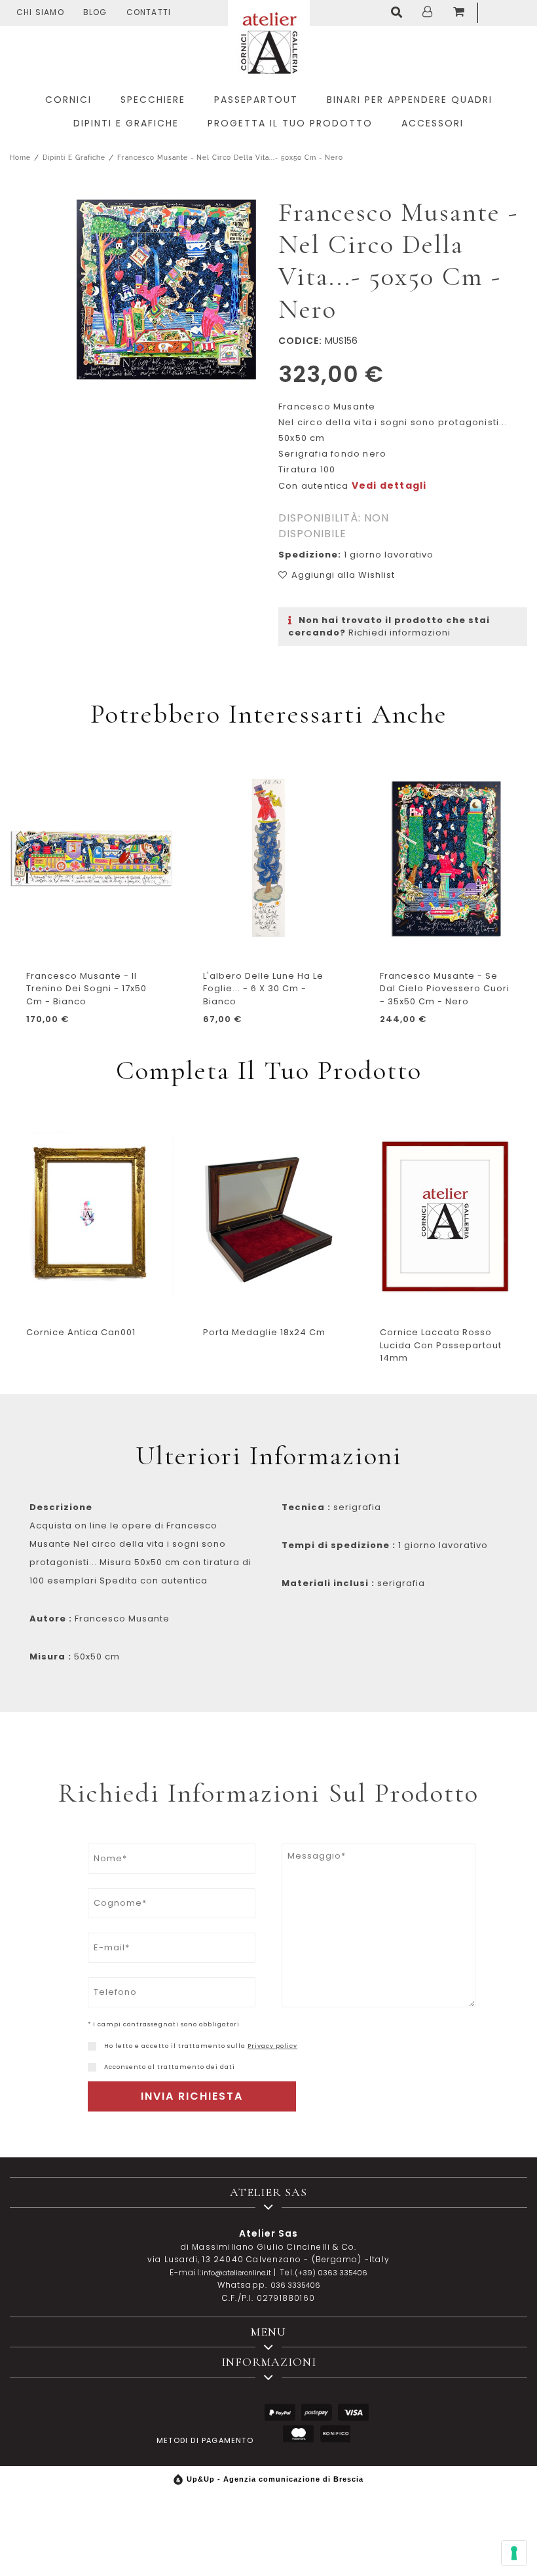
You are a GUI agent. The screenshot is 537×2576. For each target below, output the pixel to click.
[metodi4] (298, 2434)
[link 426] (92, 2067)
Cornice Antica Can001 (81, 1332)
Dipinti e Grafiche (74, 158)
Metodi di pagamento (205, 2440)
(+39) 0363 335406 (331, 2273)
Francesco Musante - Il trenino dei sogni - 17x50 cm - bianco (86, 989)
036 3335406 (295, 2285)
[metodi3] (353, 2413)
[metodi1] (280, 2413)
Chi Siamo (40, 12)
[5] (514, 2553)
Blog (95, 12)
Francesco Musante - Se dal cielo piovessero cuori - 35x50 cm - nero (445, 989)
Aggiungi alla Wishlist (343, 575)
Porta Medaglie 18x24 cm (264, 1332)
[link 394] (399, 13)
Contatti (149, 12)
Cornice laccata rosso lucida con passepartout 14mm (441, 1345)
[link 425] (92, 2046)
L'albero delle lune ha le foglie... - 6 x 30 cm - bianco (263, 989)
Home (20, 158)
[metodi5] (335, 2434)
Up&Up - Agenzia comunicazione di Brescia (275, 2479)
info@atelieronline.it (236, 2273)
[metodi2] (317, 2413)
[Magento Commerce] (269, 41)
